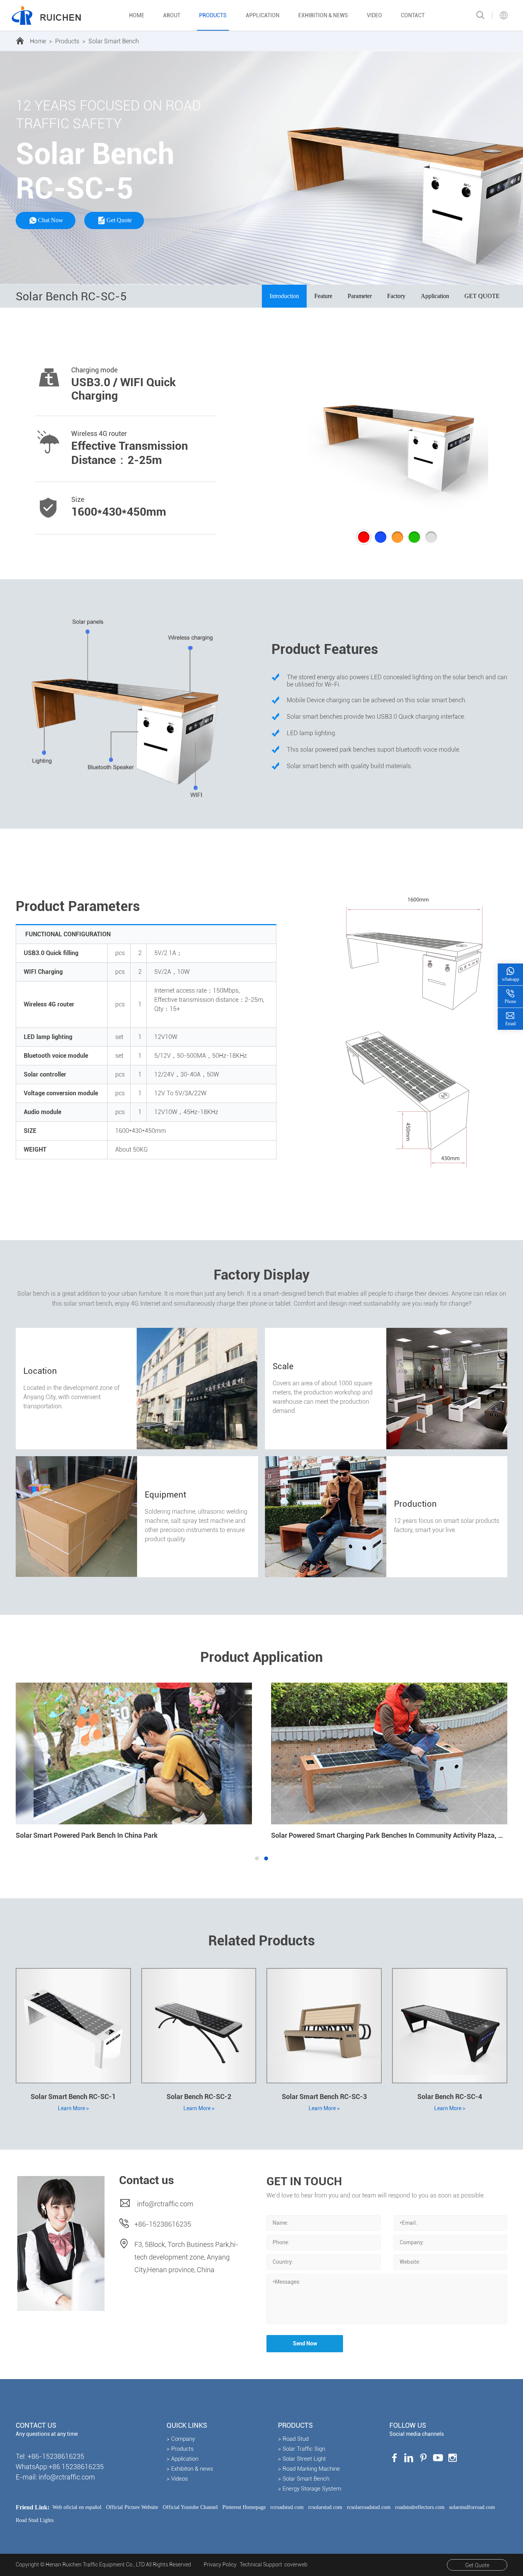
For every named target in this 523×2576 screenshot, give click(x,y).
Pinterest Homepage (244, 2507)
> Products (180, 2449)
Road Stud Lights (35, 2520)
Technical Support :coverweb (274, 2565)
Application (263, 15)
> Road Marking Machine (309, 2469)
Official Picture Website (132, 2507)
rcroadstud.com (287, 2507)
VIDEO (374, 15)
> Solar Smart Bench (304, 2479)
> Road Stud (293, 2439)
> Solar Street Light (302, 2459)
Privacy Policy (220, 2565)
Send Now (305, 2343)
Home (137, 15)
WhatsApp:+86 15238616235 (60, 2467)
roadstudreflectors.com (420, 2507)
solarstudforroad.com (472, 2507)
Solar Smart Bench (114, 41)
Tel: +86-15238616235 (50, 2456)
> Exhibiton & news (190, 2469)
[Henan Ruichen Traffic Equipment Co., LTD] (46, 15)
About (172, 15)
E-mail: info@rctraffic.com (55, 2477)
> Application (182, 2459)
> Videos (177, 2479)
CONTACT (413, 15)
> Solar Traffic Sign (302, 2449)
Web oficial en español (77, 2507)
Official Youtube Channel (190, 2507)
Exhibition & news (323, 15)
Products (213, 15)
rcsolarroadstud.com (369, 2507)
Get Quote (477, 2565)
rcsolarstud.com (325, 2507)
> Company (181, 2439)
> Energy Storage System (310, 2489)
